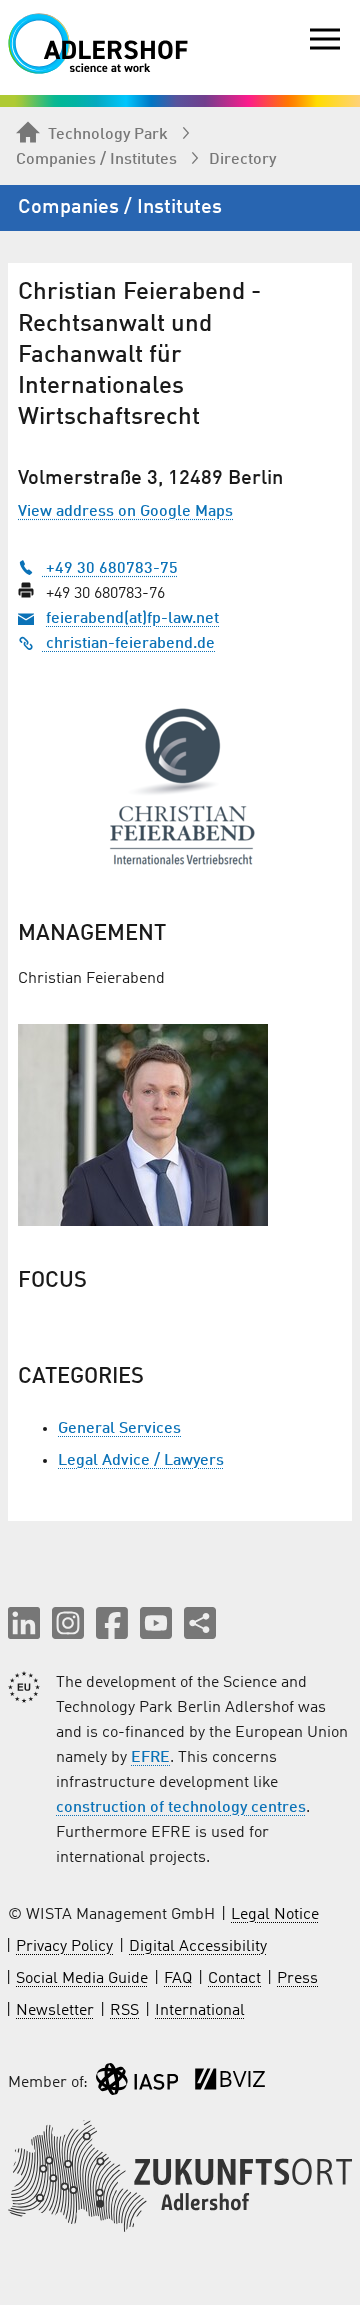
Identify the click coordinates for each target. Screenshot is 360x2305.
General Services (119, 1429)
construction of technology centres (181, 1808)
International (200, 2011)
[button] (24, 1623)
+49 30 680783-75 (110, 569)
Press (297, 1979)
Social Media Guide (82, 1979)
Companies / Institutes (96, 160)
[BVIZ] (230, 2083)
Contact (234, 1979)
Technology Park (108, 135)
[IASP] (137, 2083)
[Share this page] (200, 1623)
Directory (242, 160)
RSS (124, 2011)
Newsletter (55, 2011)
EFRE (150, 1758)
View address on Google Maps (125, 512)
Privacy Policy (64, 1947)
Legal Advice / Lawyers (141, 1461)
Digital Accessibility (198, 1947)
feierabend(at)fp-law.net (132, 619)
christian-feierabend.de (128, 644)
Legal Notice (275, 1915)
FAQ (178, 1979)
